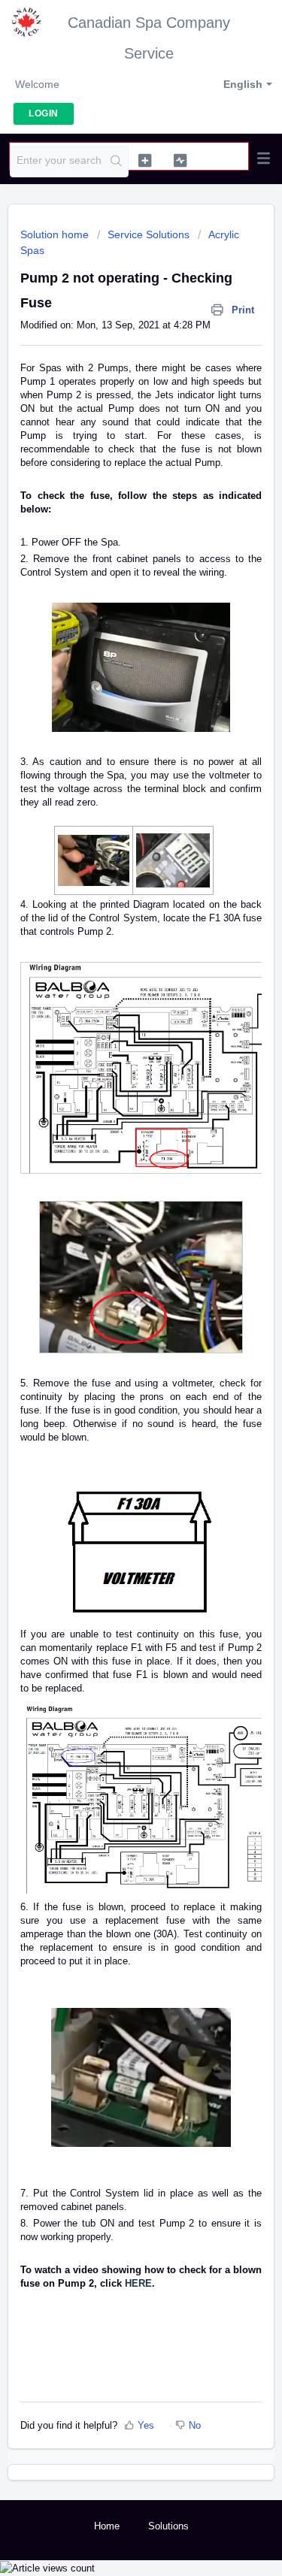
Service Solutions (149, 234)
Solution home (56, 234)
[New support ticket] (145, 160)
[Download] (114, 1314)
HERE (138, 2283)
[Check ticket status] (180, 160)
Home (107, 2526)
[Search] (116, 162)
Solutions (168, 2526)
